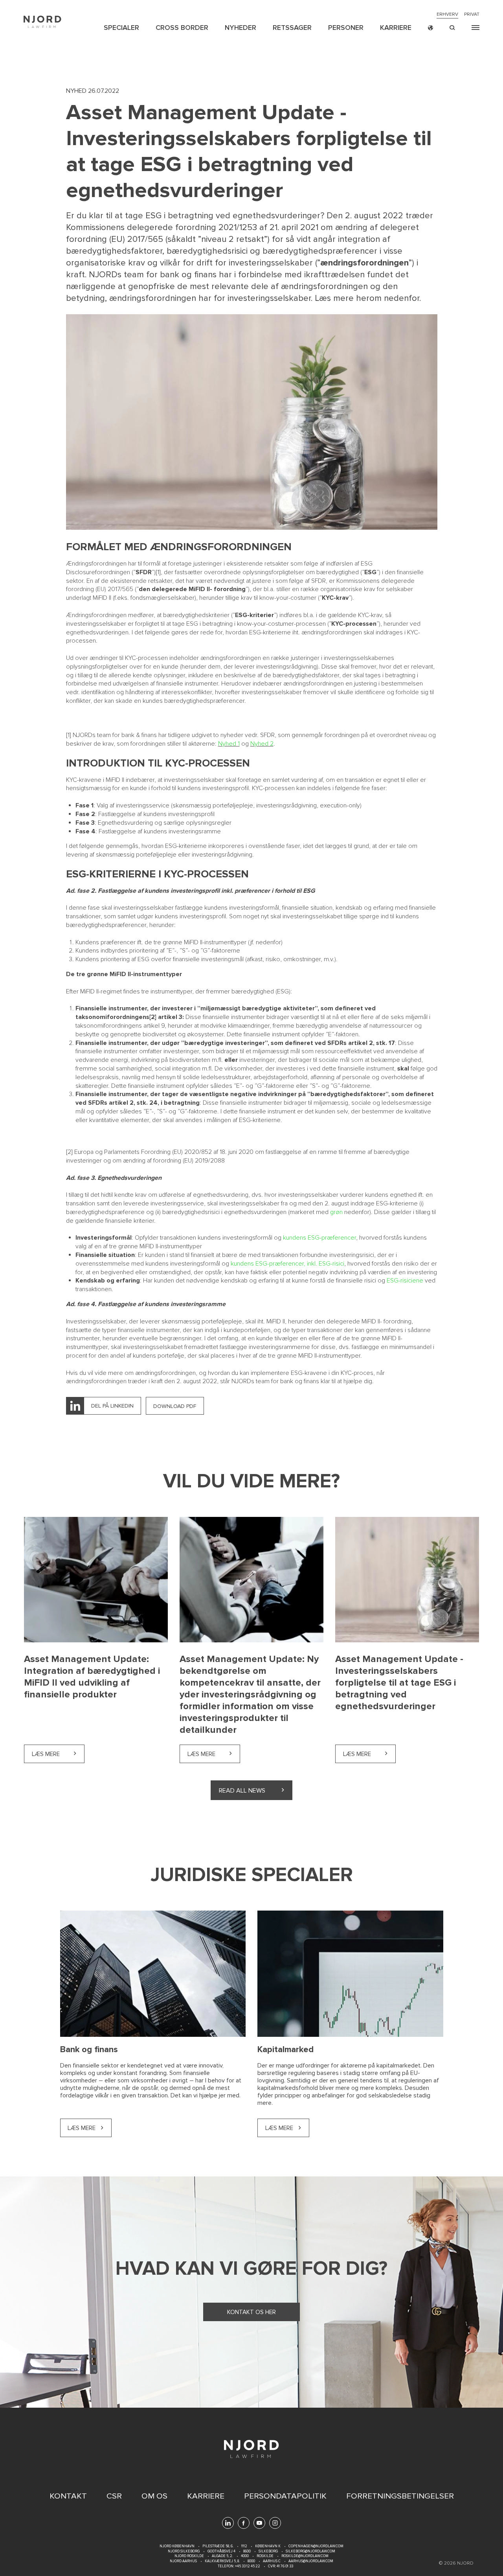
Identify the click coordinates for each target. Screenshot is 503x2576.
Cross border (182, 28)
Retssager (292, 28)
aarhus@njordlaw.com (311, 2561)
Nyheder (240, 28)
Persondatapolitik (285, 2496)
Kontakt (68, 2496)
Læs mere (58, 1754)
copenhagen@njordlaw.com (316, 2546)
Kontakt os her (251, 2312)
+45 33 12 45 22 (247, 2566)
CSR (114, 2496)
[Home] (42, 22)
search (452, 28)
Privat (472, 15)
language (430, 28)
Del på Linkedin (112, 1406)
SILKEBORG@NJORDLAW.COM (310, 2551)
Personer (346, 28)
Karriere (396, 28)
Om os (154, 2496)
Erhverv (447, 15)
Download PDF (175, 1406)
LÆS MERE (82, 2128)
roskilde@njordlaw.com (305, 2556)
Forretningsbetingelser (400, 2496)
